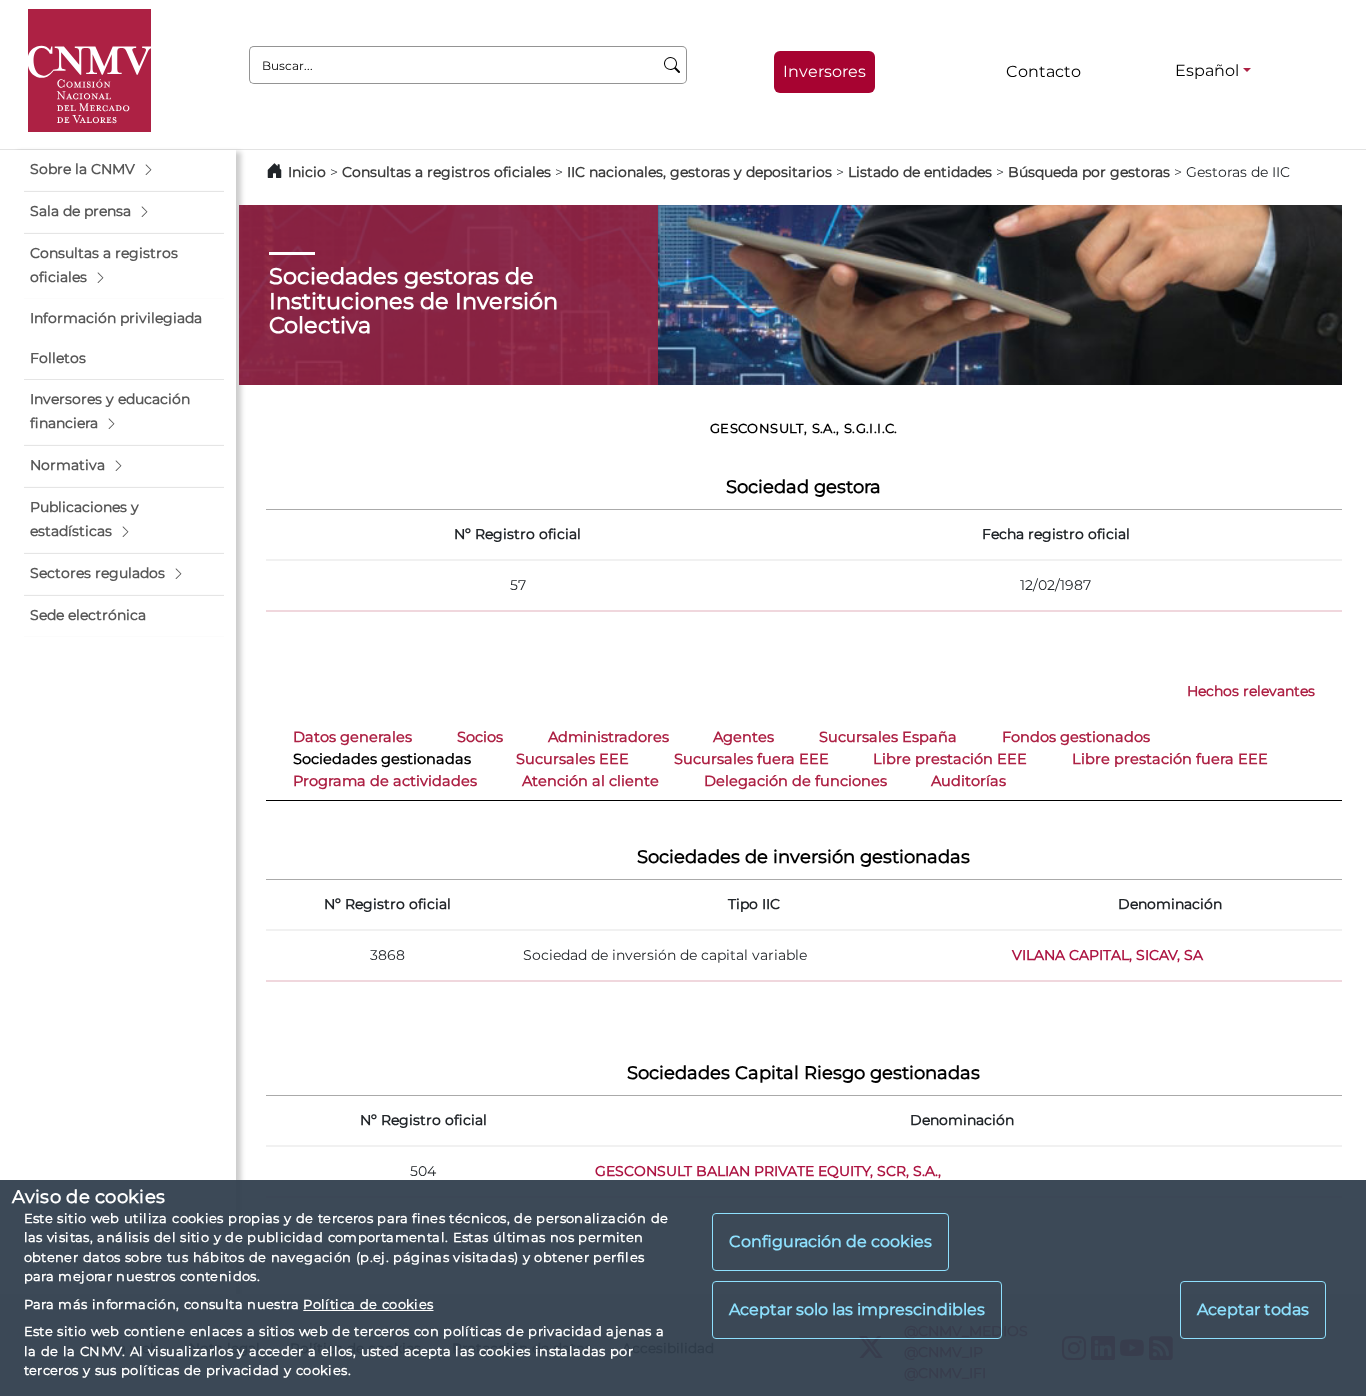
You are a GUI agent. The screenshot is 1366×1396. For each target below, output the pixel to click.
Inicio (307, 172)
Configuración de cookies (830, 1242)
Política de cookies (368, 1304)
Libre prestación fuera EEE (1170, 759)
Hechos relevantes (1251, 691)
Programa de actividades (385, 781)
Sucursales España (888, 737)
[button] (124, 170)
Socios (480, 737)
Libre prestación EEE (950, 759)
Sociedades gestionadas (382, 759)
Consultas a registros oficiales (446, 172)
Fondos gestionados (1076, 737)
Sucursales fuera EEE (751, 759)
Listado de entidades (920, 172)
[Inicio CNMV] (89, 70)
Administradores (608, 737)
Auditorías (968, 781)
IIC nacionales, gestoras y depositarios (699, 172)
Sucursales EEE (572, 759)
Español (1207, 70)
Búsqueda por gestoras (1089, 172)
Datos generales (352, 737)
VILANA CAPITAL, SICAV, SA (1107, 955)
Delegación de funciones (795, 781)
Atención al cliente (590, 781)
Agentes (743, 737)
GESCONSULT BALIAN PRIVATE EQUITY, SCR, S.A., (768, 1171)
